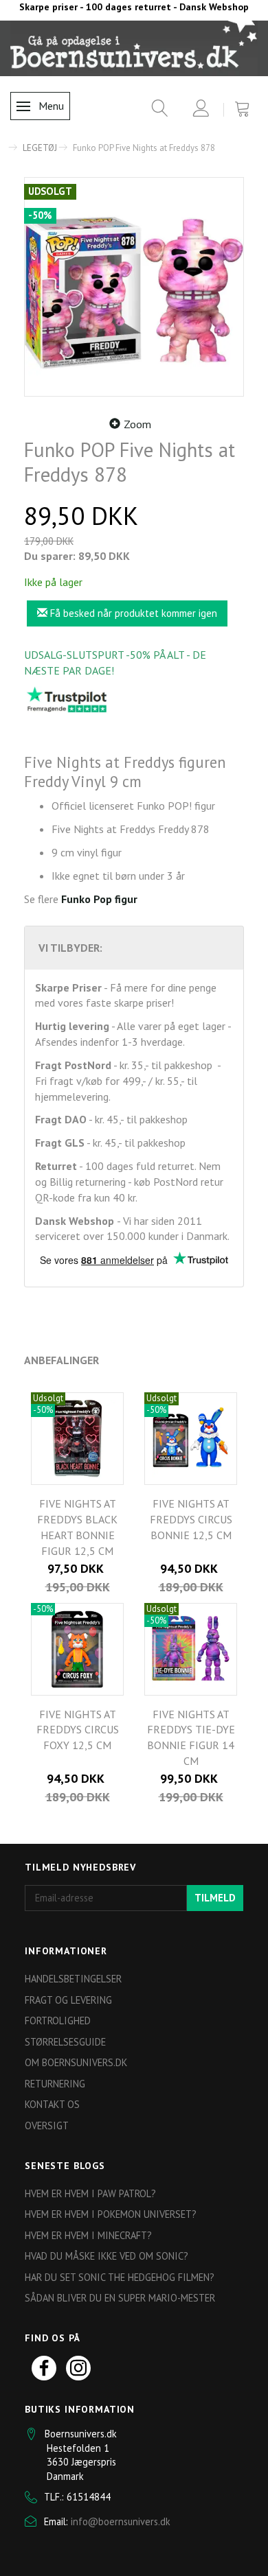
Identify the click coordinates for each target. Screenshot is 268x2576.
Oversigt (47, 2126)
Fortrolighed (58, 2021)
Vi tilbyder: (70, 948)
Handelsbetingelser (73, 1979)
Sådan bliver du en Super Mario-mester (120, 2298)
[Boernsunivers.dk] (134, 47)
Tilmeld (215, 1898)
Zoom (137, 424)
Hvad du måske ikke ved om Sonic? (107, 2256)
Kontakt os (52, 2104)
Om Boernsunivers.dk (76, 2062)
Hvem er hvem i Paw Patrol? (90, 2193)
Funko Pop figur (99, 899)
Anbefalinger (62, 1360)
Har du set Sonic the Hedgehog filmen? (120, 2277)
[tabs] (155, 111)
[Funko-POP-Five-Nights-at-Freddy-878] (134, 287)
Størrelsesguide (65, 2042)
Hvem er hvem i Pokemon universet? (111, 2214)
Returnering (55, 2084)
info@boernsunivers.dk (121, 2521)
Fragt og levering (68, 2000)
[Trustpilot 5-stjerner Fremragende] (67, 699)
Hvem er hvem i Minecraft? (88, 2235)
